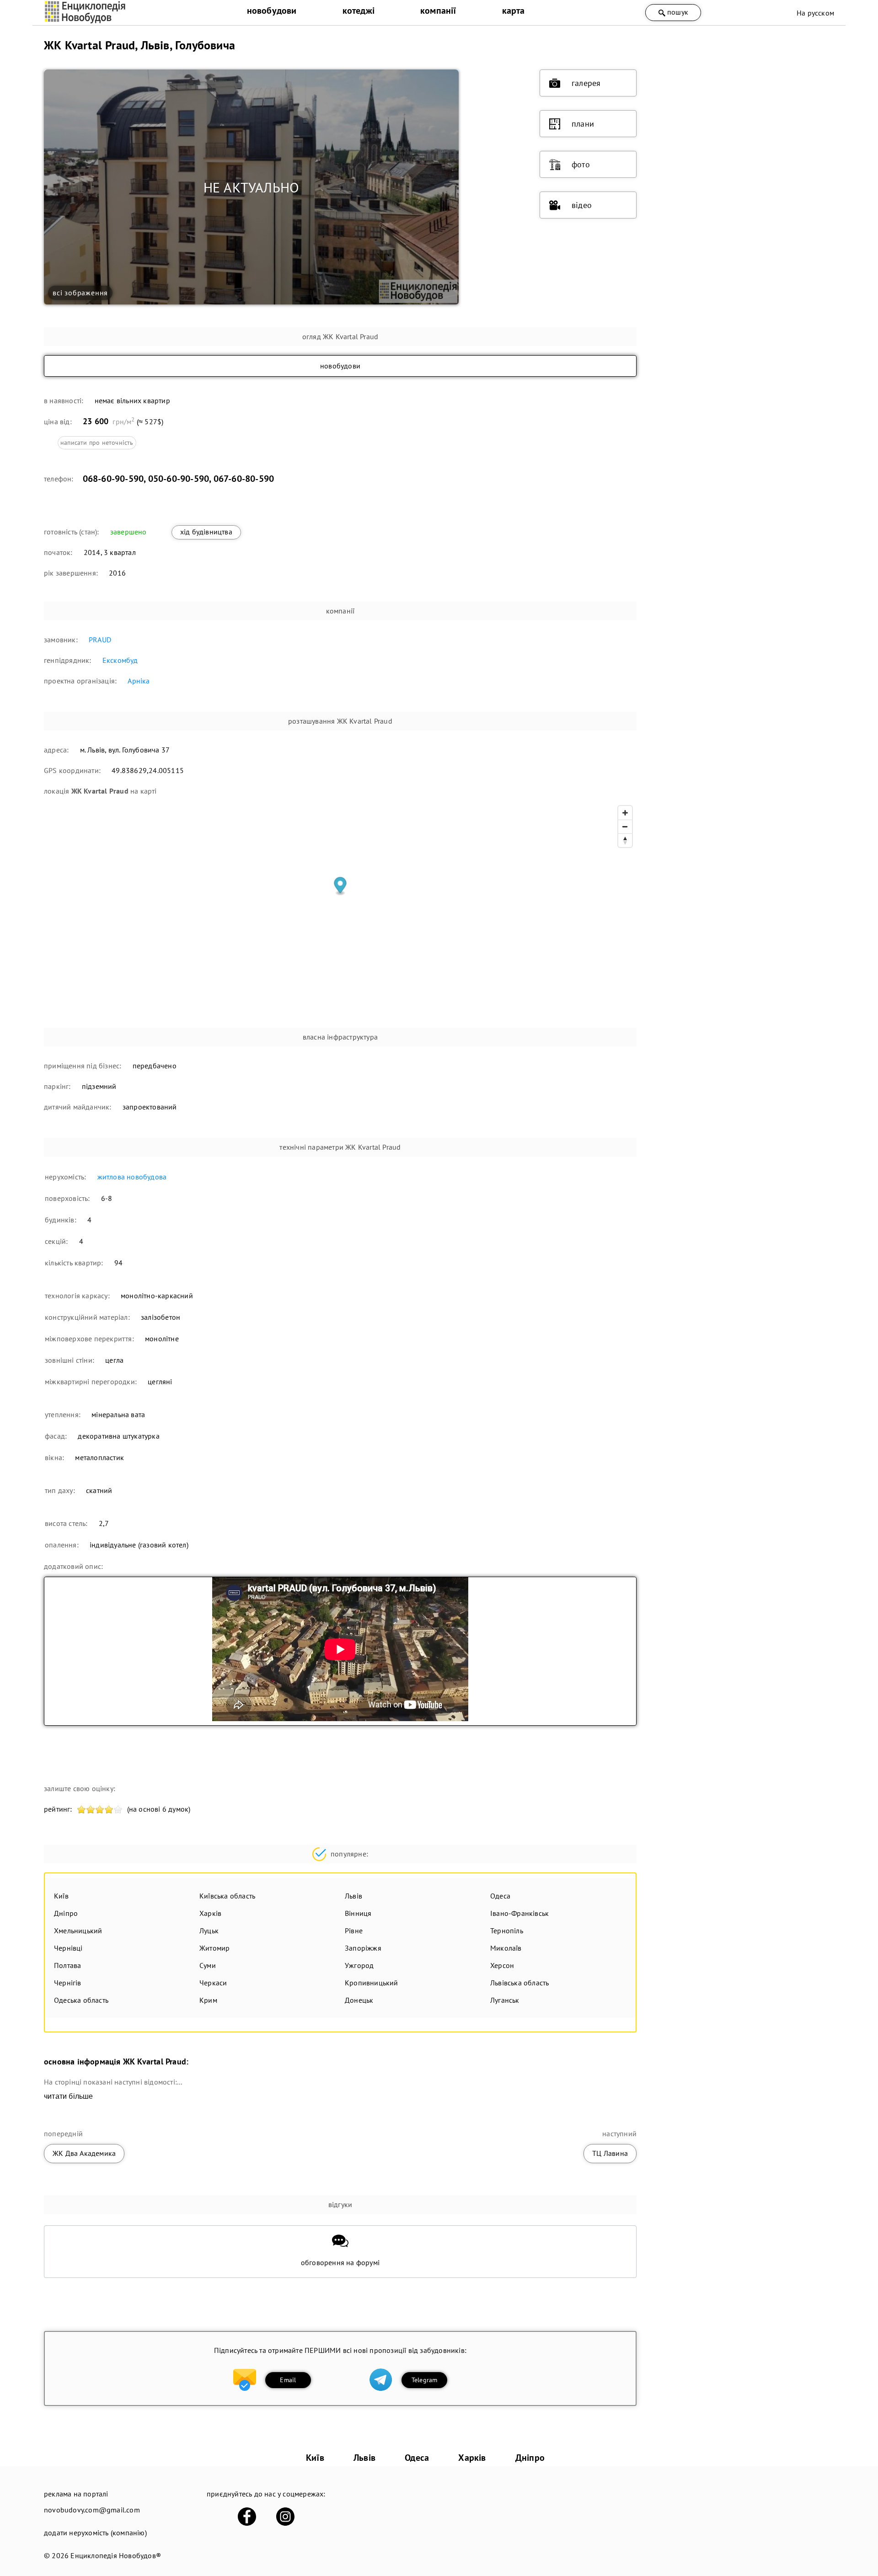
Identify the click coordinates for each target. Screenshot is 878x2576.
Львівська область (519, 1983)
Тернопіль (507, 1931)
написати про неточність (97, 443)
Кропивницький (372, 1983)
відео (582, 205)
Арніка (139, 681)
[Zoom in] (625, 813)
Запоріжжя (363, 1948)
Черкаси (213, 1983)
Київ (61, 1896)
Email (288, 2380)
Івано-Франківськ (519, 1913)
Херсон (502, 1965)
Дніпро (66, 1913)
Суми (208, 1965)
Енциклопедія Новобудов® (116, 2555)
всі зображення (80, 293)
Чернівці (68, 1948)
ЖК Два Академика (84, 2153)
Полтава (67, 1965)
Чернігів (68, 1983)
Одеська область (81, 2000)
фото (581, 164)
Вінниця (358, 1913)
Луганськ (505, 2000)
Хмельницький (78, 1931)
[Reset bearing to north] (625, 840)
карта (514, 11)
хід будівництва (206, 532)
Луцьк (209, 1931)
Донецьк (359, 2000)
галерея (586, 83)
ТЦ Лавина (610, 2153)
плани (583, 124)
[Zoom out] (625, 827)
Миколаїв (506, 1948)
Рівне (354, 1931)
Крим (208, 2000)
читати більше (69, 2096)
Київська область (227, 1896)
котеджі (359, 11)
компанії (438, 11)
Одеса (500, 1896)
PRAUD (100, 640)
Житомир (214, 1948)
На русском (815, 13)
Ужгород (359, 1965)
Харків (210, 1913)
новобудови (272, 11)
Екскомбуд (120, 660)
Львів (353, 1896)
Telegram (425, 2380)
